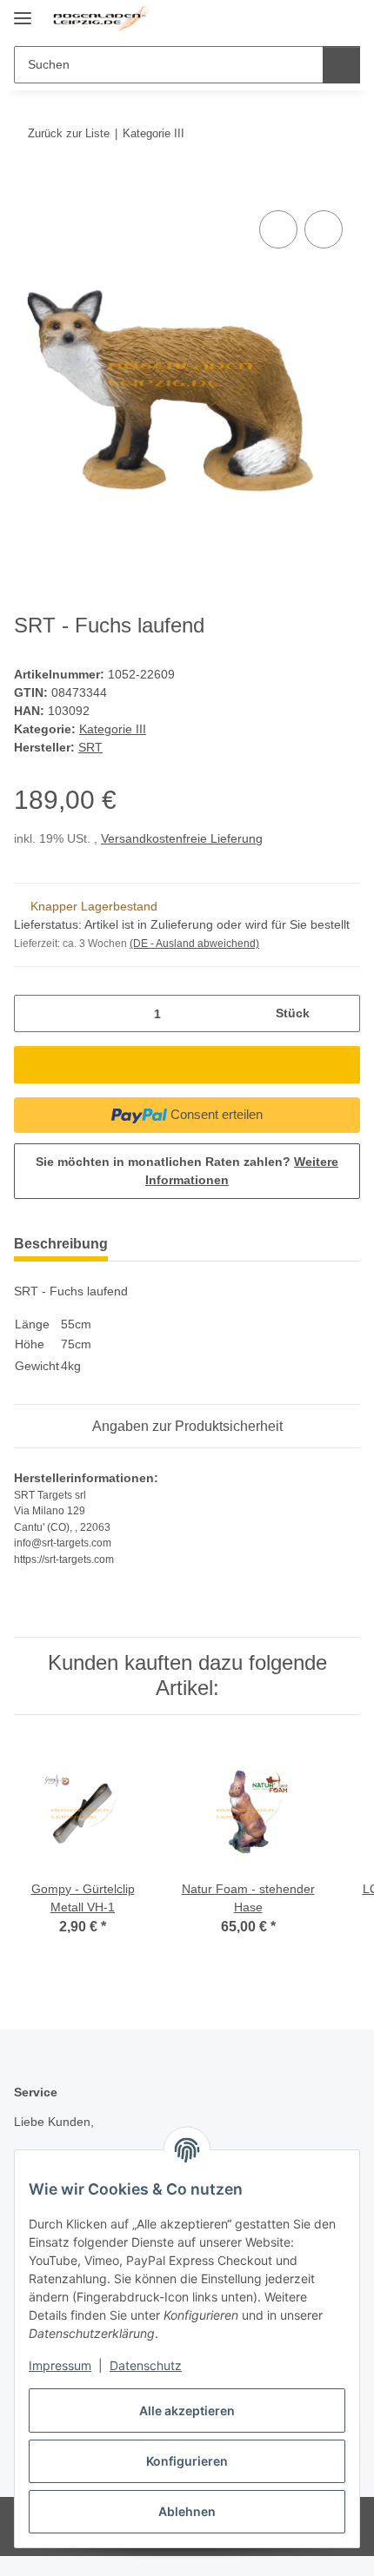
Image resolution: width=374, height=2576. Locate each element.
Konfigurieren (187, 2461)
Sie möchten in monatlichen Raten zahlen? (187, 1171)
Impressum (60, 2365)
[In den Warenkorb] (28, 187)
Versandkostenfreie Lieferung (182, 838)
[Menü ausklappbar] (23, 11)
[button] (291, 19)
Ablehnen (187, 2511)
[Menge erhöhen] (341, 1013)
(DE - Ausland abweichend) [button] (194, 944)
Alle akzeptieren (187, 2410)
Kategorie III (113, 729)
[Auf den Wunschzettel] (324, 229)
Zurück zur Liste (69, 133)
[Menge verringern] (33, 1013)
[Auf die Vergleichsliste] (278, 229)
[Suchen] (341, 65)
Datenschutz (146, 2365)
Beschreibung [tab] (61, 1244)
